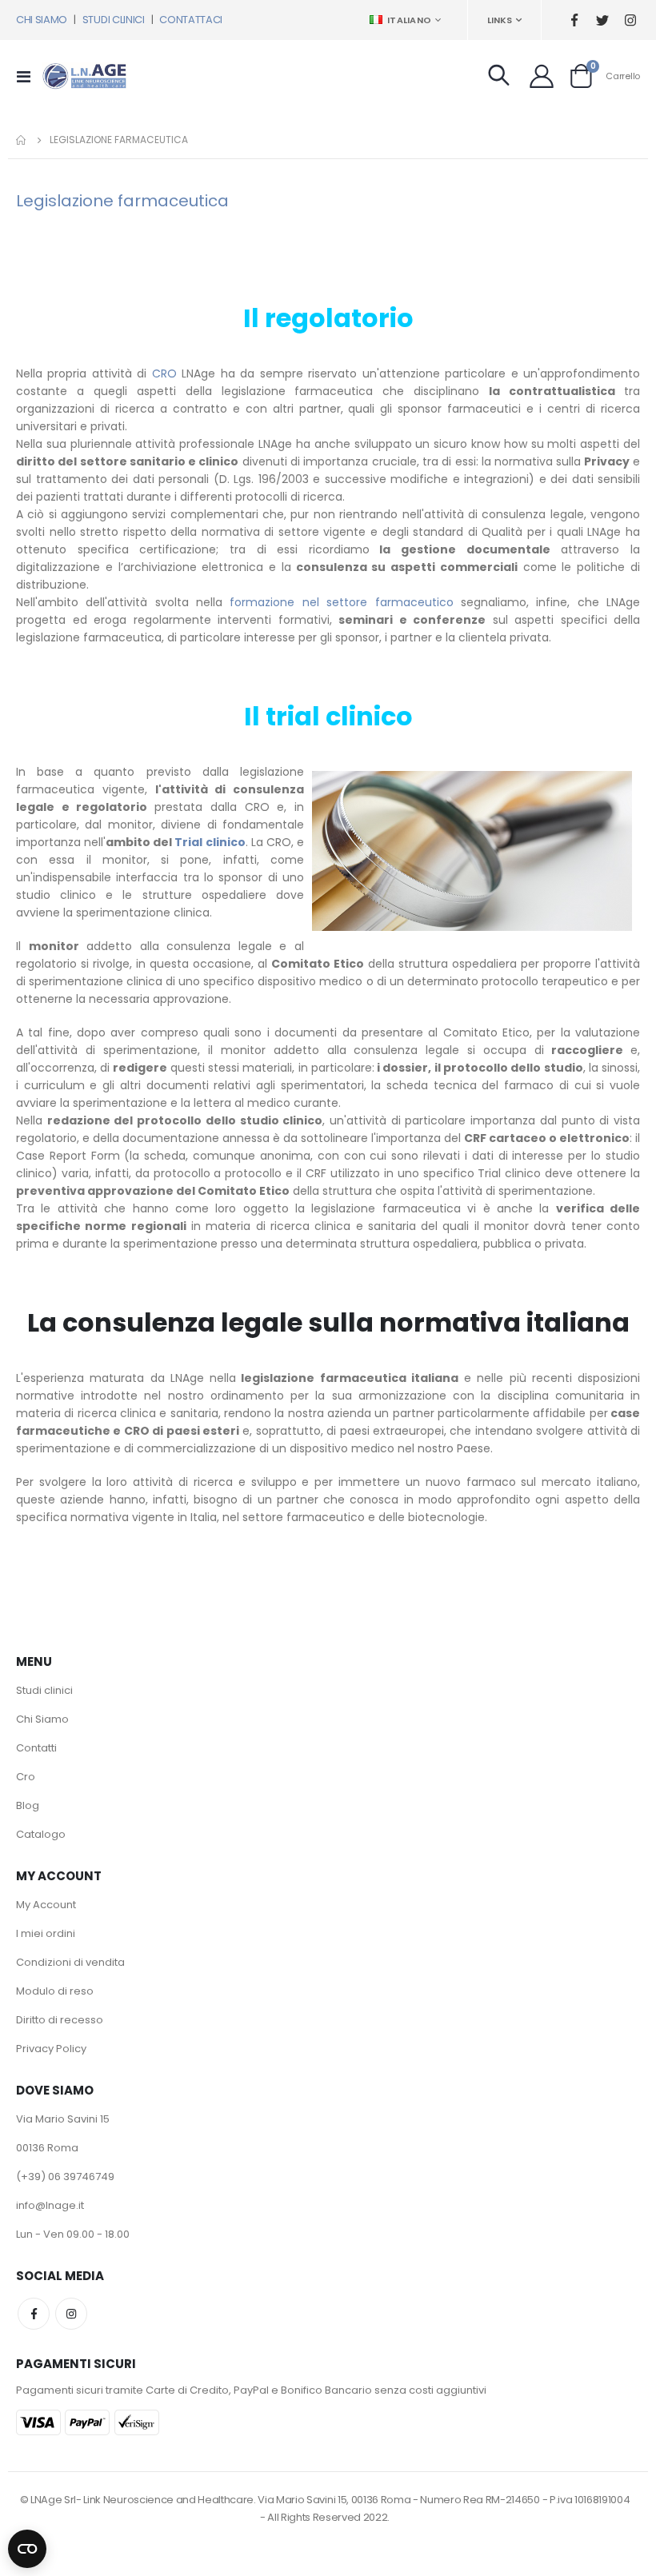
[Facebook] (574, 20)
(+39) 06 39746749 (65, 2177)
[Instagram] (630, 20)
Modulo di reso (55, 1991)
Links (500, 20)
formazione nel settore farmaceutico (341, 602)
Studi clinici (44, 1690)
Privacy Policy (51, 2049)
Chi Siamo (42, 1719)
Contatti (36, 1748)
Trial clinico (210, 842)
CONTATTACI (191, 20)
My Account (46, 1905)
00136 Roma (47, 2148)
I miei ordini (46, 1933)
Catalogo (41, 1834)
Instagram (71, 2314)
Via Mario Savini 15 (63, 2119)
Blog (28, 1805)
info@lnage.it (50, 2205)
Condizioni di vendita (70, 1962)
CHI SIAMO (42, 20)
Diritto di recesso (60, 2020)
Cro (26, 1777)
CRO (164, 373)
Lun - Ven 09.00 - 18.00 (73, 2234)
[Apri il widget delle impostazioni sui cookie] (27, 2546)
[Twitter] (602, 20)
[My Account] (542, 76)
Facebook (34, 2314)
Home (22, 140)
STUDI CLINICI (114, 20)
